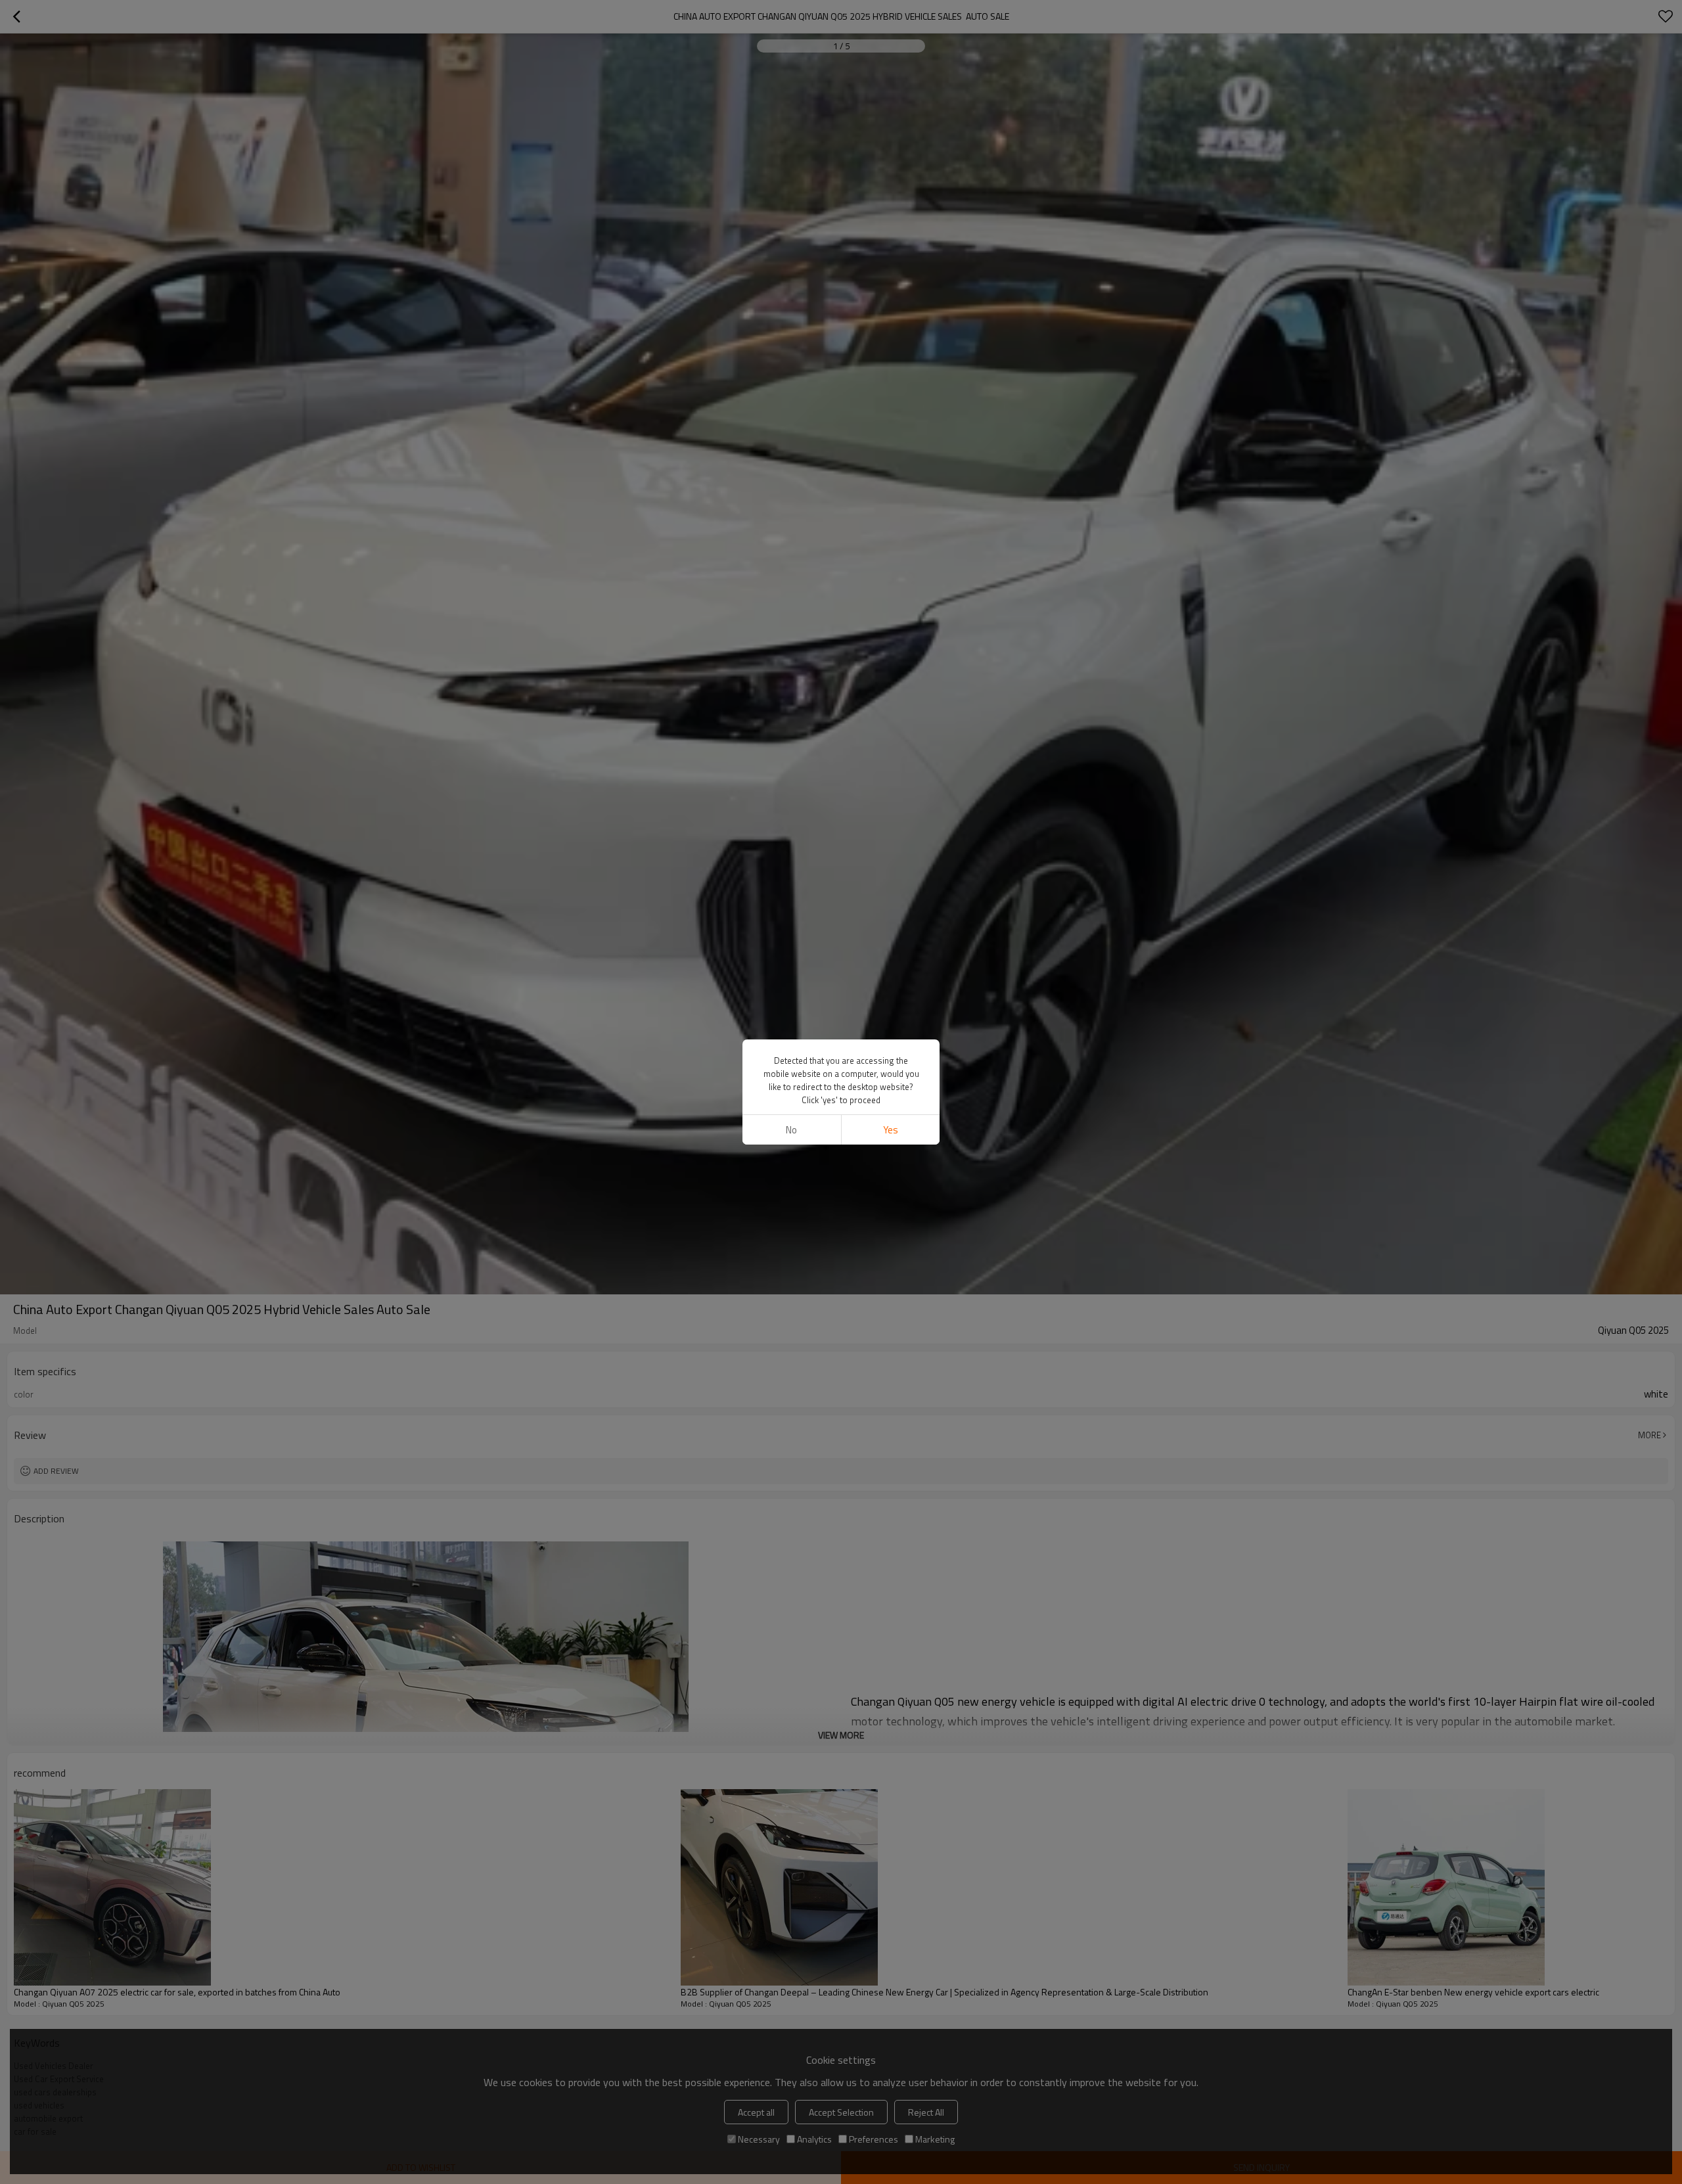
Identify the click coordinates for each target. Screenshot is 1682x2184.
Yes (891, 1130)
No (791, 1130)
